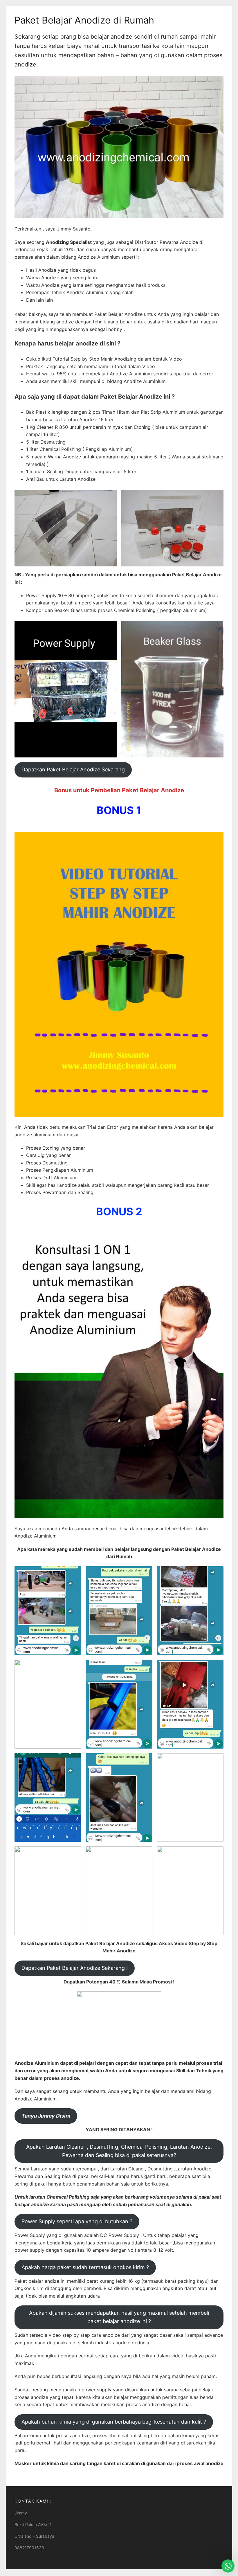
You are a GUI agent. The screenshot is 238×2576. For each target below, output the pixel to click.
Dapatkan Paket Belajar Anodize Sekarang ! (75, 1968)
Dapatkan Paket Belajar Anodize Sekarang (73, 769)
